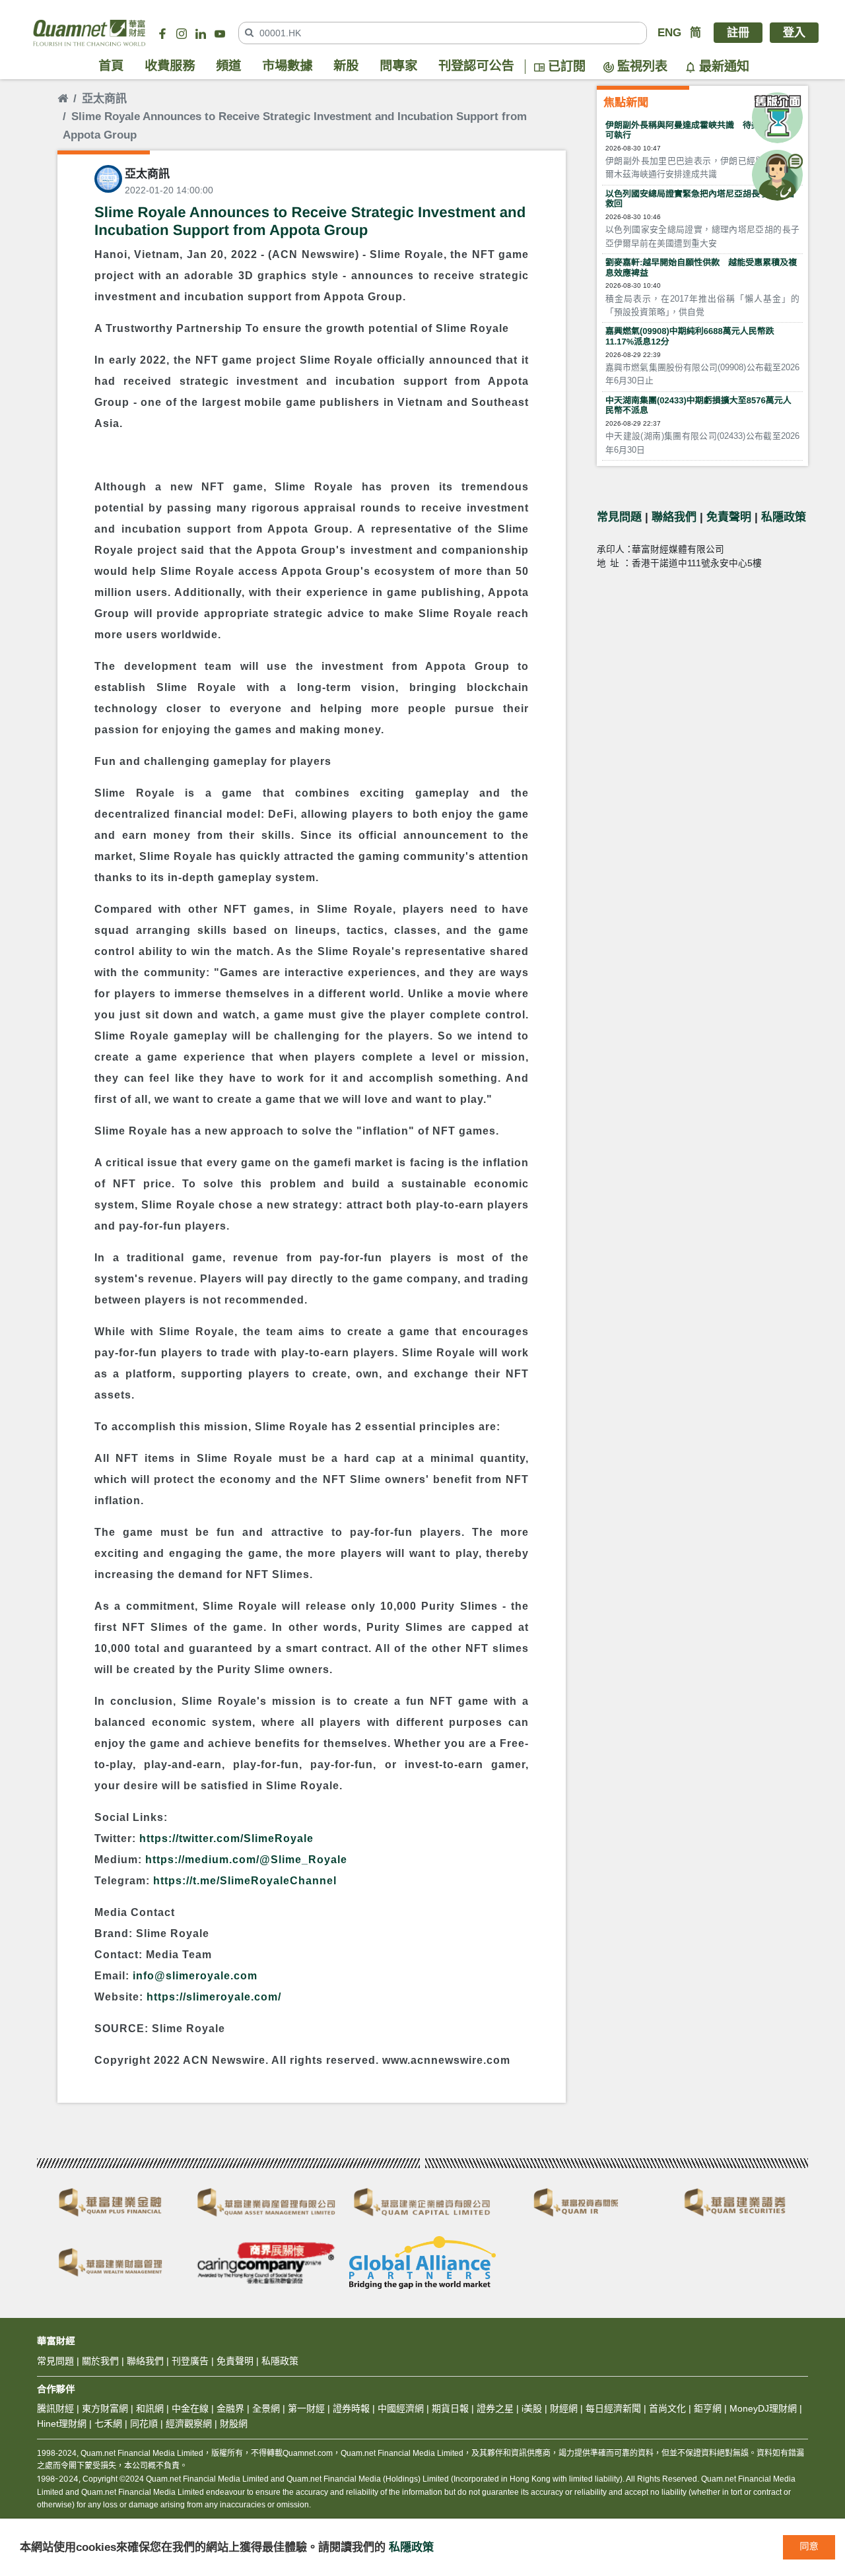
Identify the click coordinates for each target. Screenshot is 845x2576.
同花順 (144, 2424)
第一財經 (306, 2408)
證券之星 (494, 2408)
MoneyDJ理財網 (763, 2408)
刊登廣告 (190, 2361)
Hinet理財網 (62, 2424)
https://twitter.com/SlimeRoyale (226, 1838)
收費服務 (170, 66)
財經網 (564, 2408)
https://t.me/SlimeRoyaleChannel (245, 1881)
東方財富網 (105, 2408)
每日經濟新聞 (613, 2408)
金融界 (230, 2408)
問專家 (398, 66)
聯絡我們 (674, 517)
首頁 (111, 66)
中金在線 (190, 2408)
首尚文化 (667, 2408)
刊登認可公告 (476, 66)
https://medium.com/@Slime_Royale (246, 1860)
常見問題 (619, 517)
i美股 (530, 2408)
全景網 (266, 2408)
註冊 (738, 33)
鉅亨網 (708, 2408)
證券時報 (351, 2408)
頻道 (228, 66)
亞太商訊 (104, 99)
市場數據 (287, 66)
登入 (794, 33)
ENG (669, 33)
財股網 (234, 2424)
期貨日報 (450, 2408)
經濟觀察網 (189, 2424)
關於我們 (100, 2361)
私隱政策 (784, 517)
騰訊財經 (55, 2408)
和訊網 (150, 2408)
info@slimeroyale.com (195, 1976)
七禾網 (108, 2424)
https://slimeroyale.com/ (214, 1997)
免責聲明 (729, 517)
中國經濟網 (401, 2408)
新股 (346, 66)
